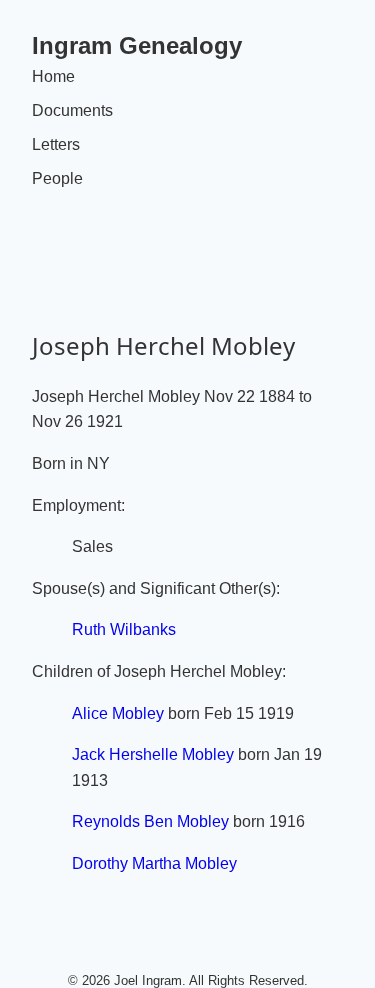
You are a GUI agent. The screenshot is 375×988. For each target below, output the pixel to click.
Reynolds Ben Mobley (150, 821)
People (57, 178)
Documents (72, 110)
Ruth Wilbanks (124, 629)
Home (53, 76)
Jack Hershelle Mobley (153, 754)
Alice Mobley (118, 713)
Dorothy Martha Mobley (154, 863)
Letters (56, 144)
